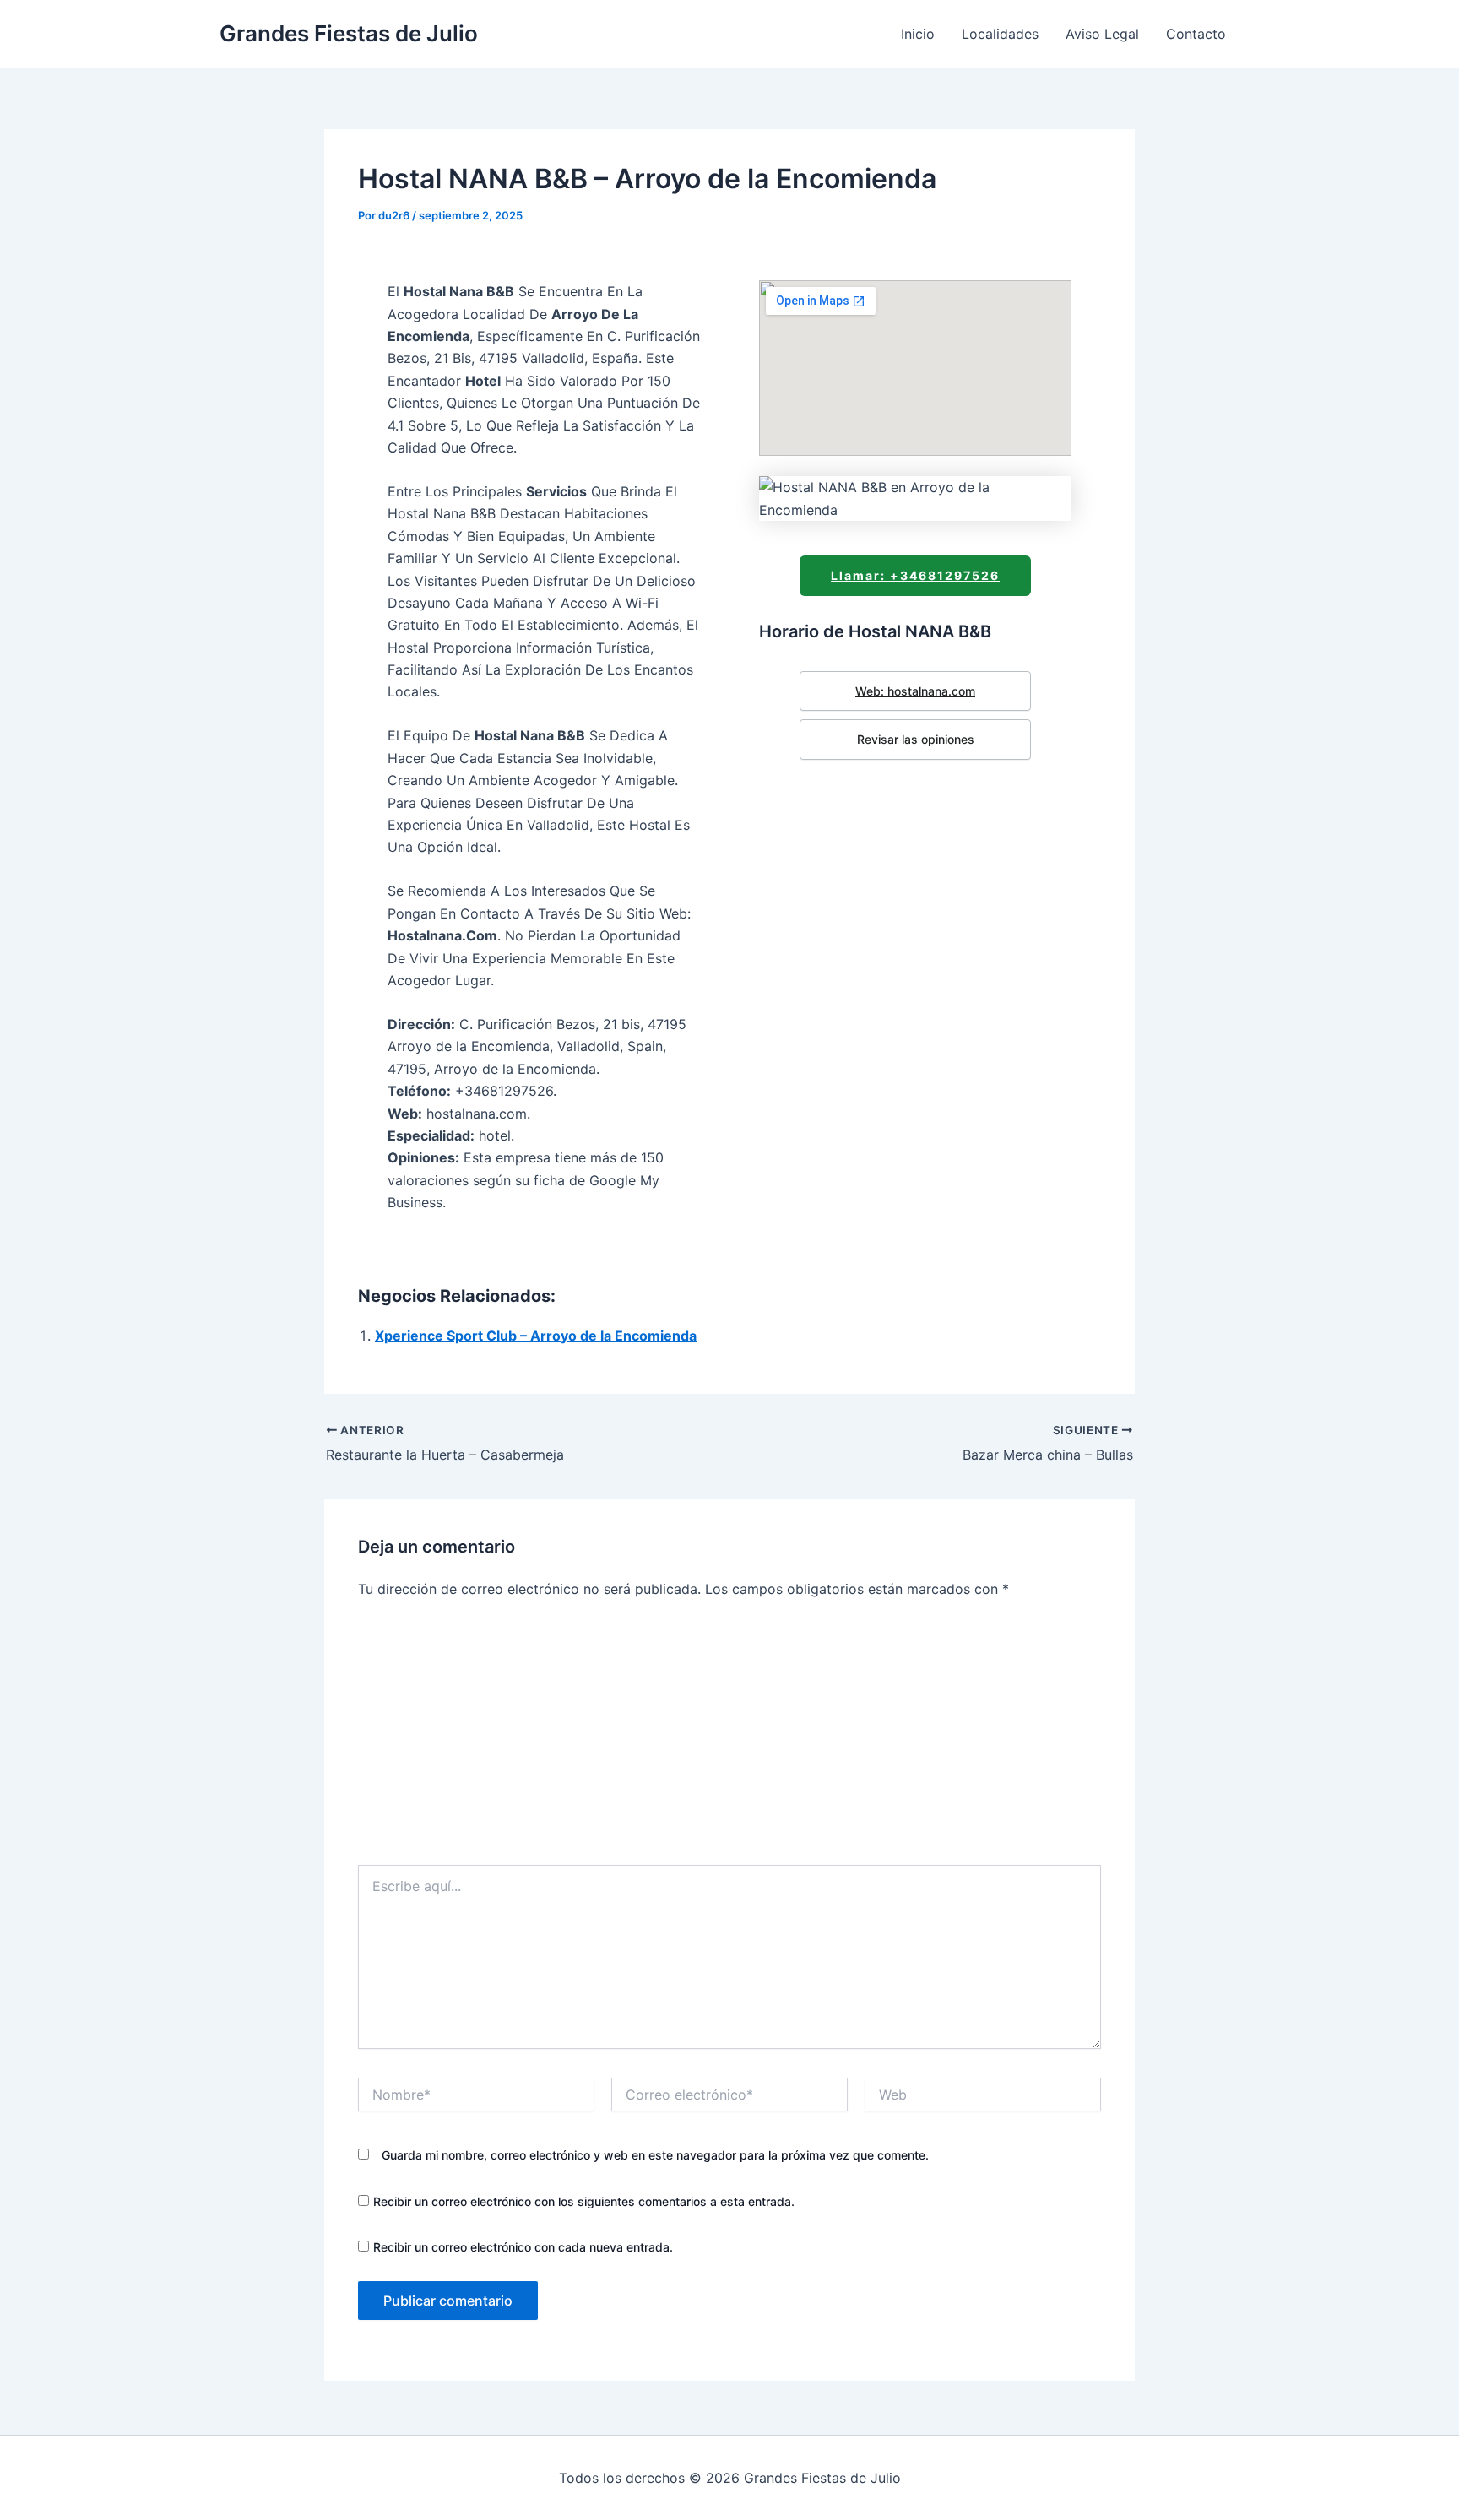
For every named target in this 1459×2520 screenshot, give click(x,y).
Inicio (918, 34)
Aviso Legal (1102, 34)
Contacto (1196, 34)
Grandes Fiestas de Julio (349, 33)
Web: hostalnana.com (915, 691)
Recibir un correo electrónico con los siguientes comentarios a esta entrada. (584, 2201)
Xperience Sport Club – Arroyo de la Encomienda (536, 1336)
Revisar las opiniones (916, 739)
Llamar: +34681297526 (915, 575)
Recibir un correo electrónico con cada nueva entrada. (523, 2247)
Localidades (1000, 34)
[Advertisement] (729, 1738)
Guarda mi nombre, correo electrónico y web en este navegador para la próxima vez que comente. (655, 2155)
